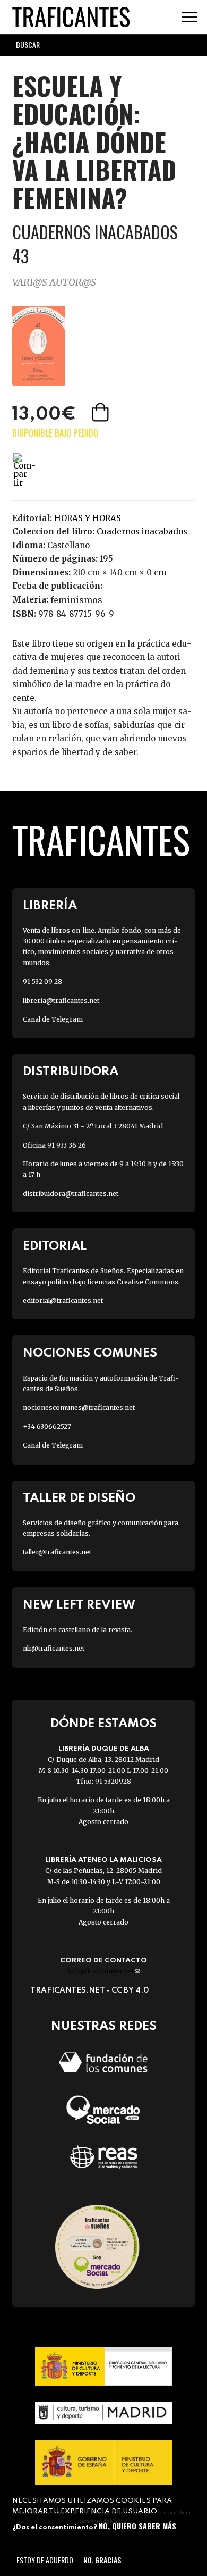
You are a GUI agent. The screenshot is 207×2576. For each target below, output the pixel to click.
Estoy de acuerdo (45, 2560)
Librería (50, 906)
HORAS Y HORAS (88, 518)
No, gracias (102, 2560)
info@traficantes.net (104, 1971)
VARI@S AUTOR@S (54, 282)
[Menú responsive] (190, 17)
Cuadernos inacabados (142, 532)
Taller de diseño (79, 1498)
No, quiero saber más (137, 2526)
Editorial (55, 1246)
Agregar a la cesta (101, 412)
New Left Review (79, 1605)
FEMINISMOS (76, 600)
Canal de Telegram (53, 1019)
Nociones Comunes (90, 1353)
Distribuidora (71, 1072)
